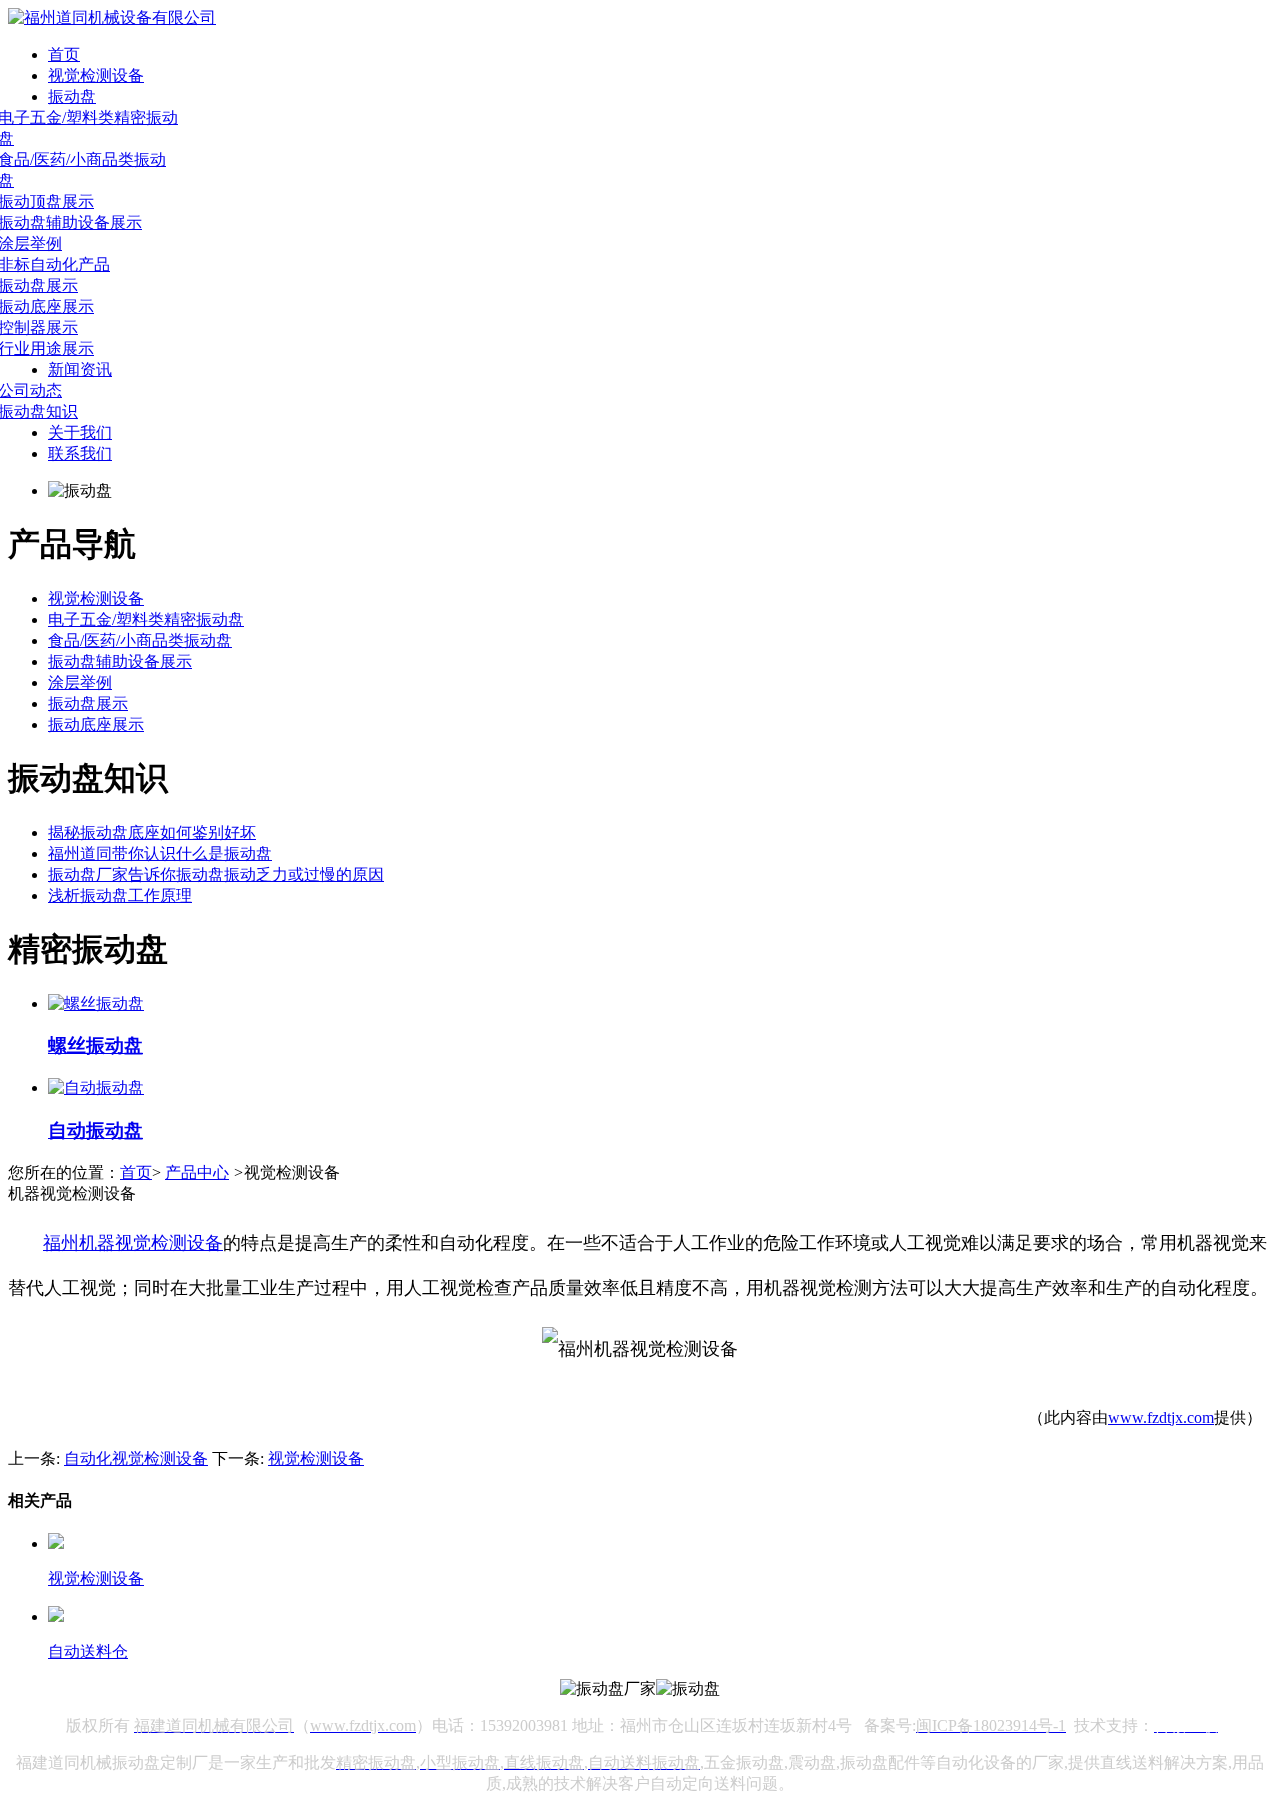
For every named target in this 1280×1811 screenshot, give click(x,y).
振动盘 (72, 96)
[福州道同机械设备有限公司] (112, 17)
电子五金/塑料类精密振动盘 (146, 619)
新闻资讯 (80, 369)
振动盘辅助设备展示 (120, 661)
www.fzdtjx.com (1161, 1417)
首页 (64, 54)
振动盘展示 (88, 703)
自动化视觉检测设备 (136, 1458)
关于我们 (80, 432)
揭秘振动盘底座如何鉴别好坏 (152, 832)
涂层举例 (80, 682)
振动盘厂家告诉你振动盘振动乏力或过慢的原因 (216, 874)
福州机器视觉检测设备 (133, 1243)
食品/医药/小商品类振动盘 (140, 640)
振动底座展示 (96, 724)
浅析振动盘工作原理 (120, 895)
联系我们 (80, 453)
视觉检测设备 (96, 75)
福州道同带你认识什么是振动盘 (160, 853)
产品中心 (197, 1172)
